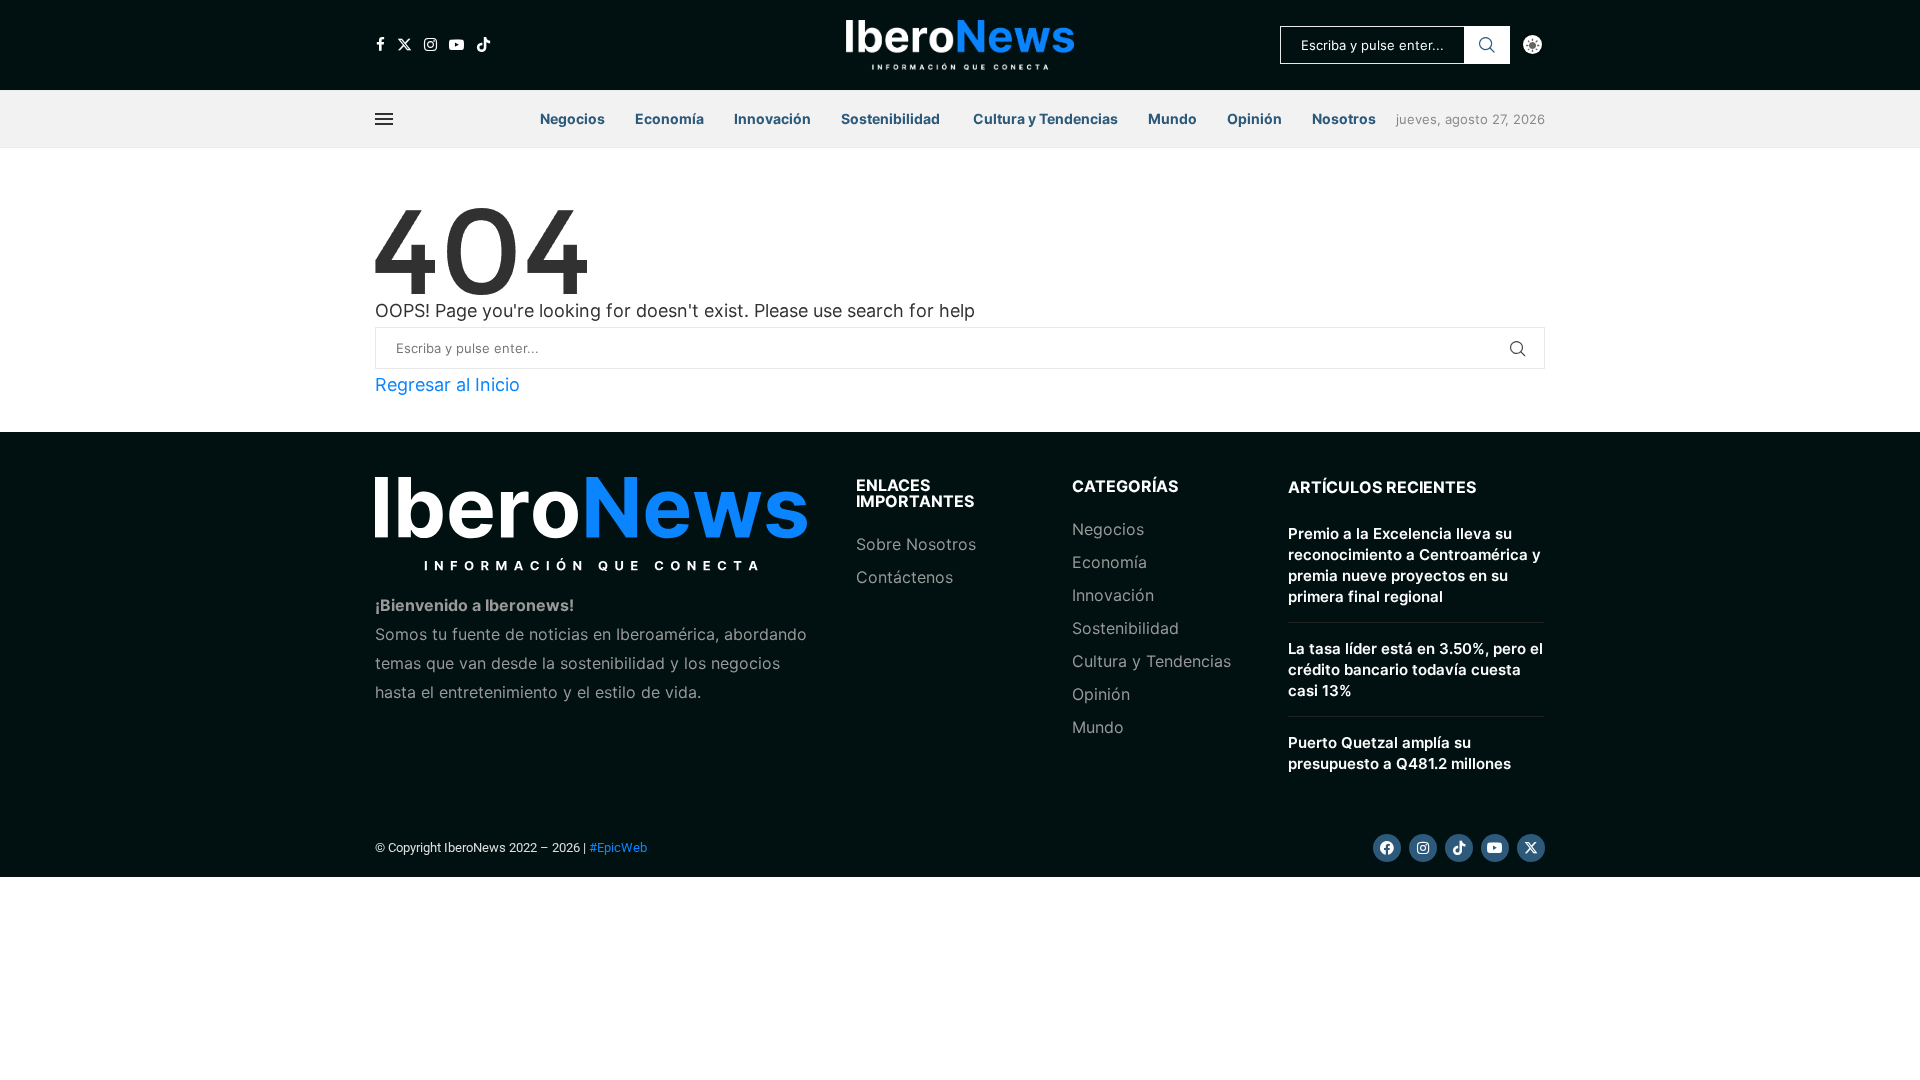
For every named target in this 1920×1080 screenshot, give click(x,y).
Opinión (1254, 118)
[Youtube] (456, 44)
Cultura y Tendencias (1151, 661)
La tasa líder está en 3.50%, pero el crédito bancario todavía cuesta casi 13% (1415, 669)
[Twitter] (404, 44)
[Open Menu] (384, 119)
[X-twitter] (1531, 848)
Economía (669, 118)
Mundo (1172, 118)
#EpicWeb (618, 847)
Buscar (1487, 45)
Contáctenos (904, 577)
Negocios (572, 118)
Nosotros (1344, 118)
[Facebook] (380, 44)
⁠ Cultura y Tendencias (1044, 118)
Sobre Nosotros (916, 544)
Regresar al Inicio (447, 384)
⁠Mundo (1098, 727)
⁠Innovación (1113, 595)
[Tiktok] (483, 44)
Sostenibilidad (890, 118)
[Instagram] (430, 44)
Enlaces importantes (915, 493)
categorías (1125, 486)
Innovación (772, 118)
